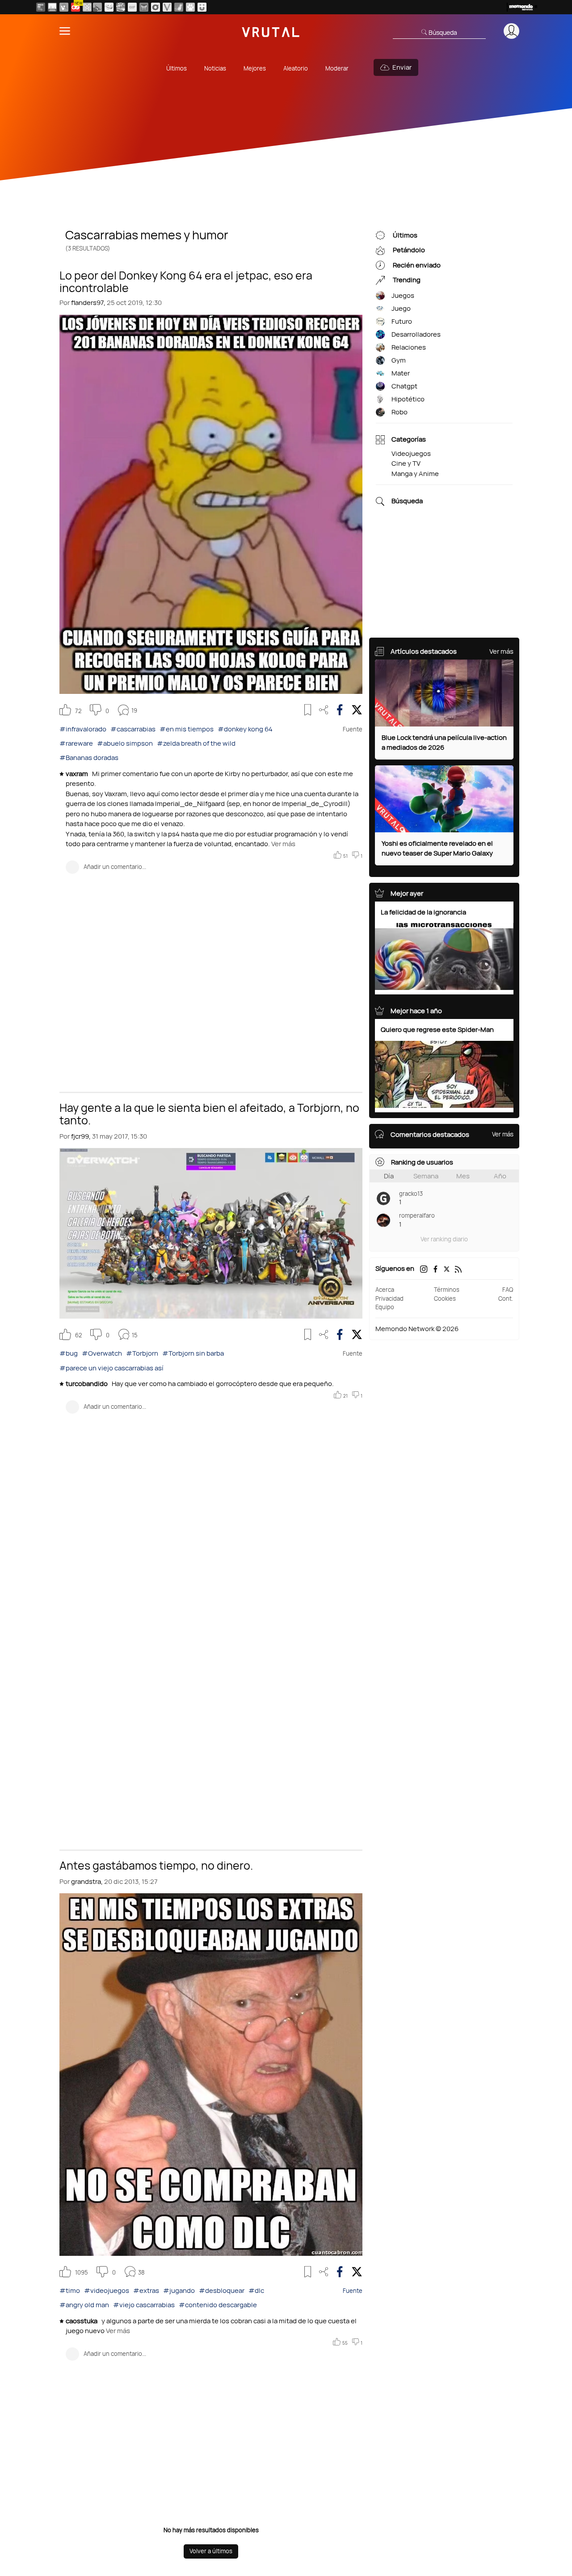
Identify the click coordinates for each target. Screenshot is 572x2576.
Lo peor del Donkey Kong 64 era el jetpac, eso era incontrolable (186, 281)
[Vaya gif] (132, 7)
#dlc (256, 2290)
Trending (406, 280)
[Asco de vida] (41, 7)
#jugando (179, 2290)
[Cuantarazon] (52, 7)
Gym (399, 360)
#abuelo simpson (125, 743)
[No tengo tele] (121, 7)
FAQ (508, 1290)
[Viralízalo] (167, 7)
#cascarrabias (133, 729)
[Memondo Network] (522, 7)
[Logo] (271, 31)
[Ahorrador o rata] (179, 7)
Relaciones (409, 347)
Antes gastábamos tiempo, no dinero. (156, 1865)
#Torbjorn (142, 1353)
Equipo (385, 1307)
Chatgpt (404, 386)
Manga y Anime (415, 474)
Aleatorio (296, 68)
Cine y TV (406, 463)
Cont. (506, 1298)
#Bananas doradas (89, 758)
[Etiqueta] (380, 296)
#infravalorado (83, 729)
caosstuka (82, 2321)
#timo (70, 2290)
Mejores (255, 68)
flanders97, (88, 303)
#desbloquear (222, 2290)
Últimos (177, 68)
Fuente (353, 2291)
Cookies (445, 1298)
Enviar (402, 67)
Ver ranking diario (444, 1239)
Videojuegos (411, 453)
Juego (401, 308)
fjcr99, (81, 1136)
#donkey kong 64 (245, 729)
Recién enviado (416, 265)
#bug (69, 1353)
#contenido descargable (218, 2305)
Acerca (385, 1290)
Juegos (403, 295)
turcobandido (87, 1384)
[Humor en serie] (202, 7)
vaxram (78, 774)
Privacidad (389, 1298)
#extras (146, 2290)
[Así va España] (97, 7)
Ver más (283, 844)
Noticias (215, 68)
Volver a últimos (211, 2551)
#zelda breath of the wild (196, 743)
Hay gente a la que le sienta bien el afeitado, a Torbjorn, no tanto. (209, 1113)
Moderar (337, 68)
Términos (447, 1290)
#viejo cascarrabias (144, 2305)
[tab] (389, 1176)
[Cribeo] (156, 7)
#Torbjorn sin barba (193, 1353)
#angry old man (84, 2305)
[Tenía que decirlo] (144, 7)
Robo (400, 412)
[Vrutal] (76, 7)
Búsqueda (407, 501)
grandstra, (87, 1881)
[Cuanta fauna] (190, 7)
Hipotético (408, 399)
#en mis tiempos (187, 729)
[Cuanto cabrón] (109, 7)
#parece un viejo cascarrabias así (111, 1368)
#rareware (76, 743)
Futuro (402, 321)
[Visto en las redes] (64, 7)
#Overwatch (102, 1353)
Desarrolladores (416, 334)
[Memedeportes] (87, 7)
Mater (401, 373)
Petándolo (408, 250)
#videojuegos (107, 2290)
